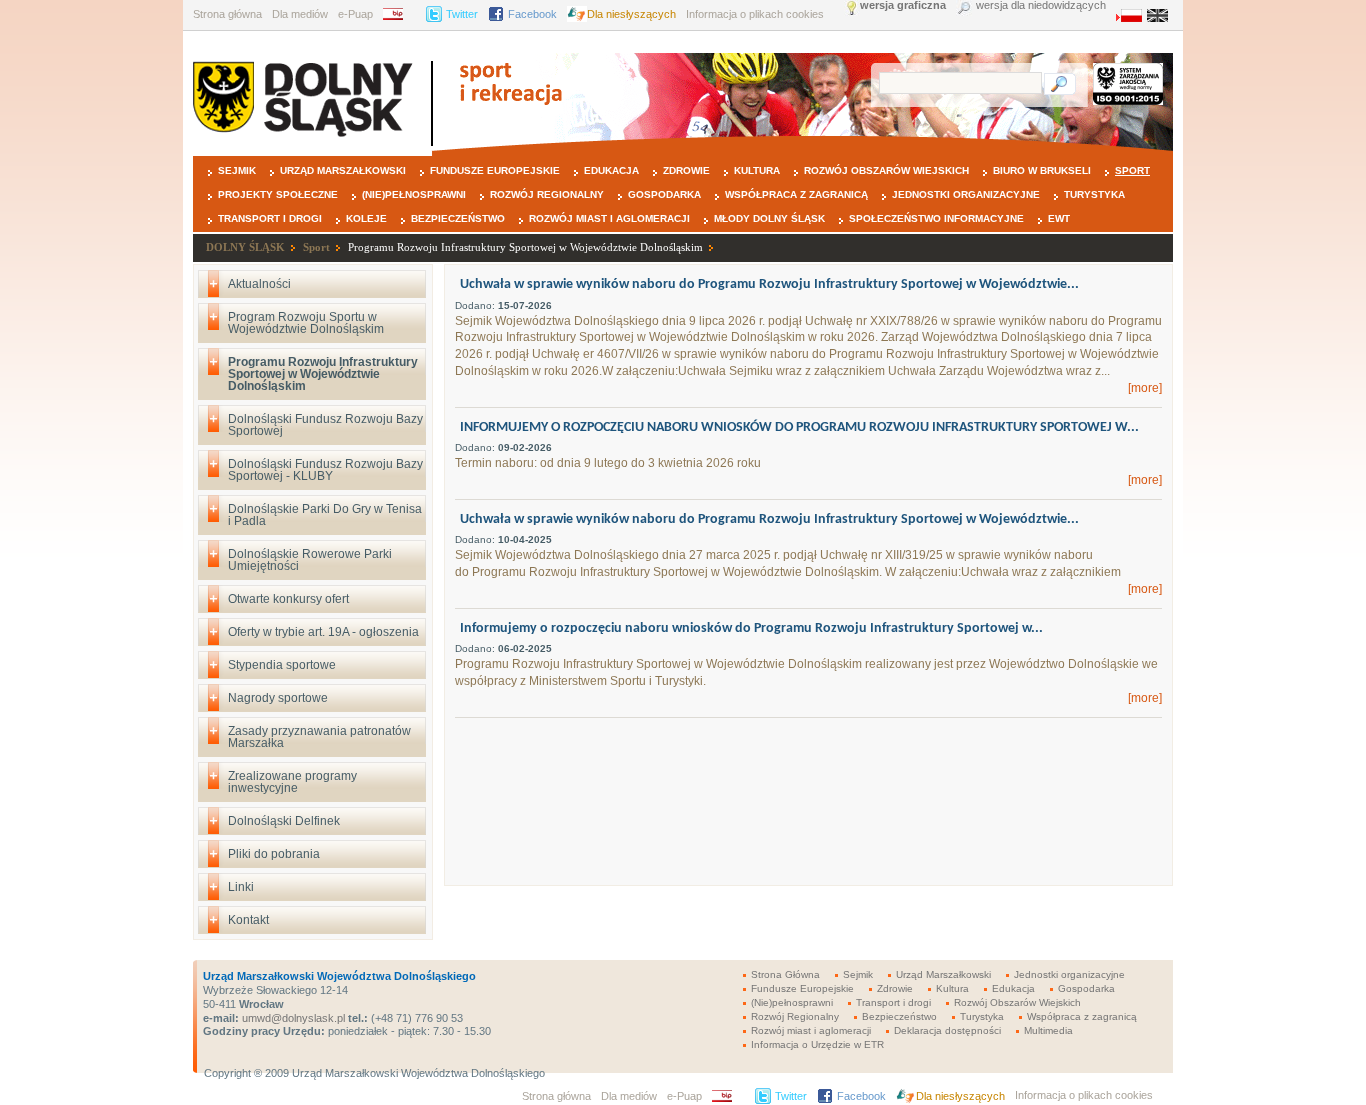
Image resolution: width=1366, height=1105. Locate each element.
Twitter (462, 14)
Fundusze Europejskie (495, 170)
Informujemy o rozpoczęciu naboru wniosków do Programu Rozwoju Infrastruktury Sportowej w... (751, 628)
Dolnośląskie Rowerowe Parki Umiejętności (310, 560)
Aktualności (259, 284)
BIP (399, 14)
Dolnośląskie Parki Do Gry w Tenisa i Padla (325, 515)
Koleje (366, 218)
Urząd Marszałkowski (343, 170)
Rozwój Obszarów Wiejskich (886, 170)
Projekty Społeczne (278, 194)
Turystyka (1094, 194)
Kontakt (248, 920)
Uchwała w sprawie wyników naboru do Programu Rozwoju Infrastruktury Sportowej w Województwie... (769, 284)
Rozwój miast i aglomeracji (609, 218)
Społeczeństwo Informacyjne (936, 218)
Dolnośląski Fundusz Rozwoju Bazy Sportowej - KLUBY (325, 470)
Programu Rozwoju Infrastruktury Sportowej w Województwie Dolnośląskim (525, 247)
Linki (241, 887)
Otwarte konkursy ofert (288, 599)
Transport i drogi (270, 218)
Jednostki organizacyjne (966, 194)
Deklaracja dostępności (947, 1030)
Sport (1132, 170)
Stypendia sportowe (282, 665)
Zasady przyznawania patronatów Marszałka (319, 737)
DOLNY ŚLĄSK (245, 247)
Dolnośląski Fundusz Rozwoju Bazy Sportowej (325, 425)
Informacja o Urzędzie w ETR (817, 1044)
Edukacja (611, 170)
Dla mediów (300, 14)
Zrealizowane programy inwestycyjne (292, 782)
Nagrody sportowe (278, 698)
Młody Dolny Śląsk (769, 218)
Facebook (532, 14)
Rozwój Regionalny (547, 194)
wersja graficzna (903, 5)
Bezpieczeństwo (458, 218)
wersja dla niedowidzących (1041, 5)
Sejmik (237, 170)
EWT (1059, 218)
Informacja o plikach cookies (755, 14)
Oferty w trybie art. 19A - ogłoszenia (323, 632)
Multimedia (1048, 1030)
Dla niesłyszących (631, 14)
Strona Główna (785, 974)
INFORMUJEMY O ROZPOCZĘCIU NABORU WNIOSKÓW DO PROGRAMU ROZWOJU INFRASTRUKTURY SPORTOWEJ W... (799, 427)
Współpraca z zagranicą (796, 194)
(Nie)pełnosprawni (414, 194)
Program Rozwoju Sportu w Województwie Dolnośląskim (306, 323)
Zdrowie (686, 170)
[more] (1145, 388)
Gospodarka (664, 194)
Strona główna (227, 14)
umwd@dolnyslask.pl (292, 1018)
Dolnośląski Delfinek (284, 821)
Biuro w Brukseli (1042, 170)
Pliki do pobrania (274, 854)
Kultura (757, 170)
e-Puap (355, 14)
